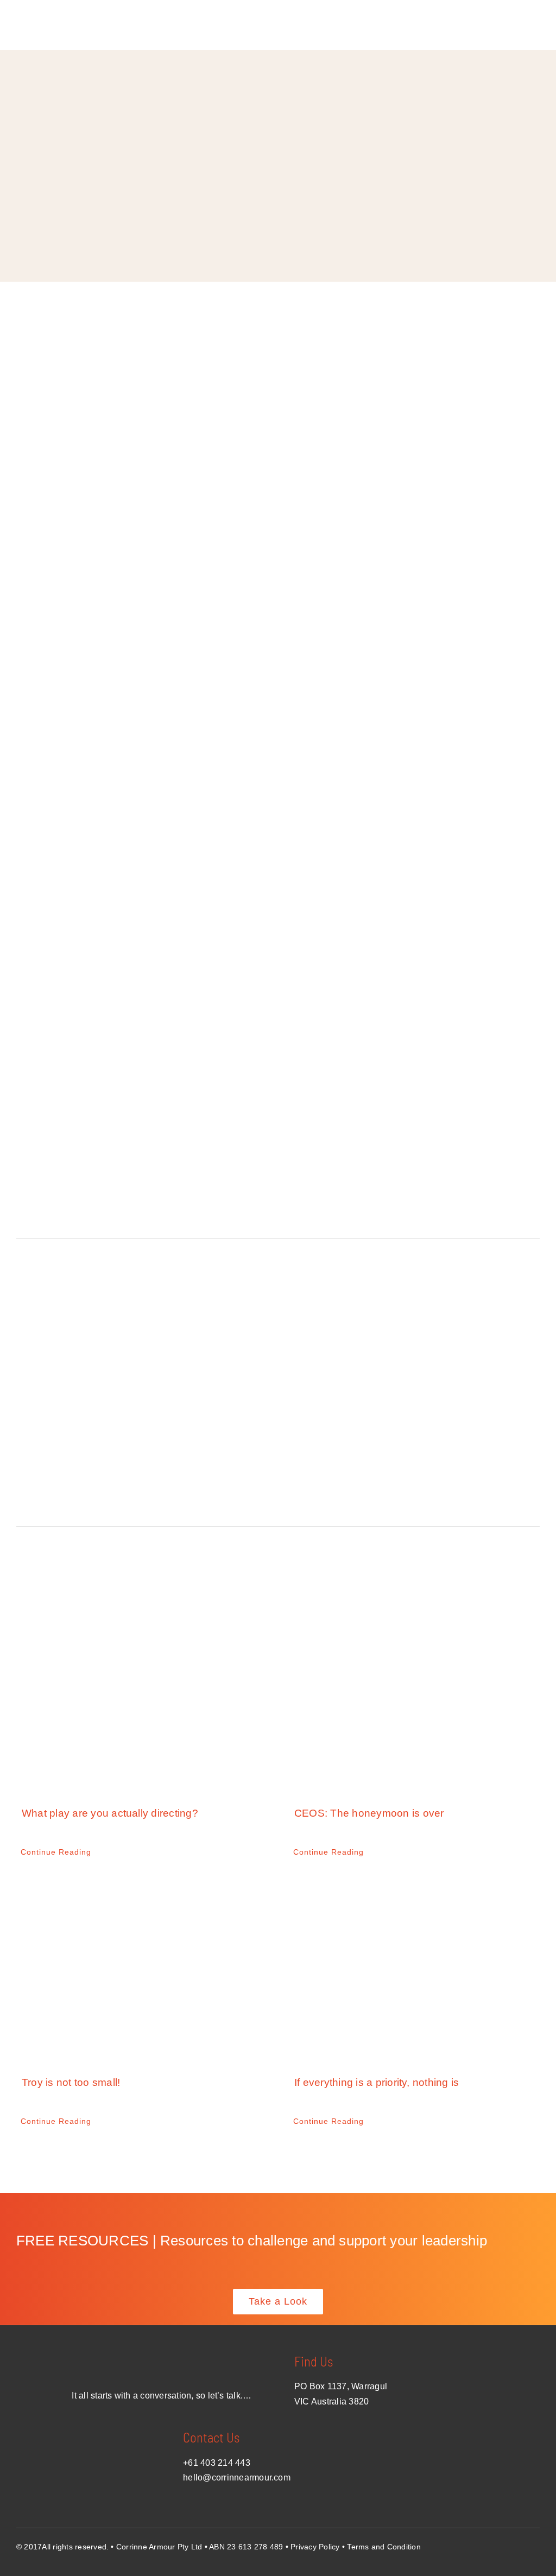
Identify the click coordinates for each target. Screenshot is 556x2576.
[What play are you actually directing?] (142, 1700)
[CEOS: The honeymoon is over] (414, 1700)
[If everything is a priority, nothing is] (414, 1969)
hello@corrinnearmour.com (237, 2477)
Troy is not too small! (71, 2082)
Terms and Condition (384, 2547)
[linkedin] (535, 2545)
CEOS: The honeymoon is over (369, 1813)
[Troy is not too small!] (142, 1969)
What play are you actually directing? (110, 1813)
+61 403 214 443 (217, 2463)
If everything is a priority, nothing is (377, 2082)
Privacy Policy (315, 2547)
